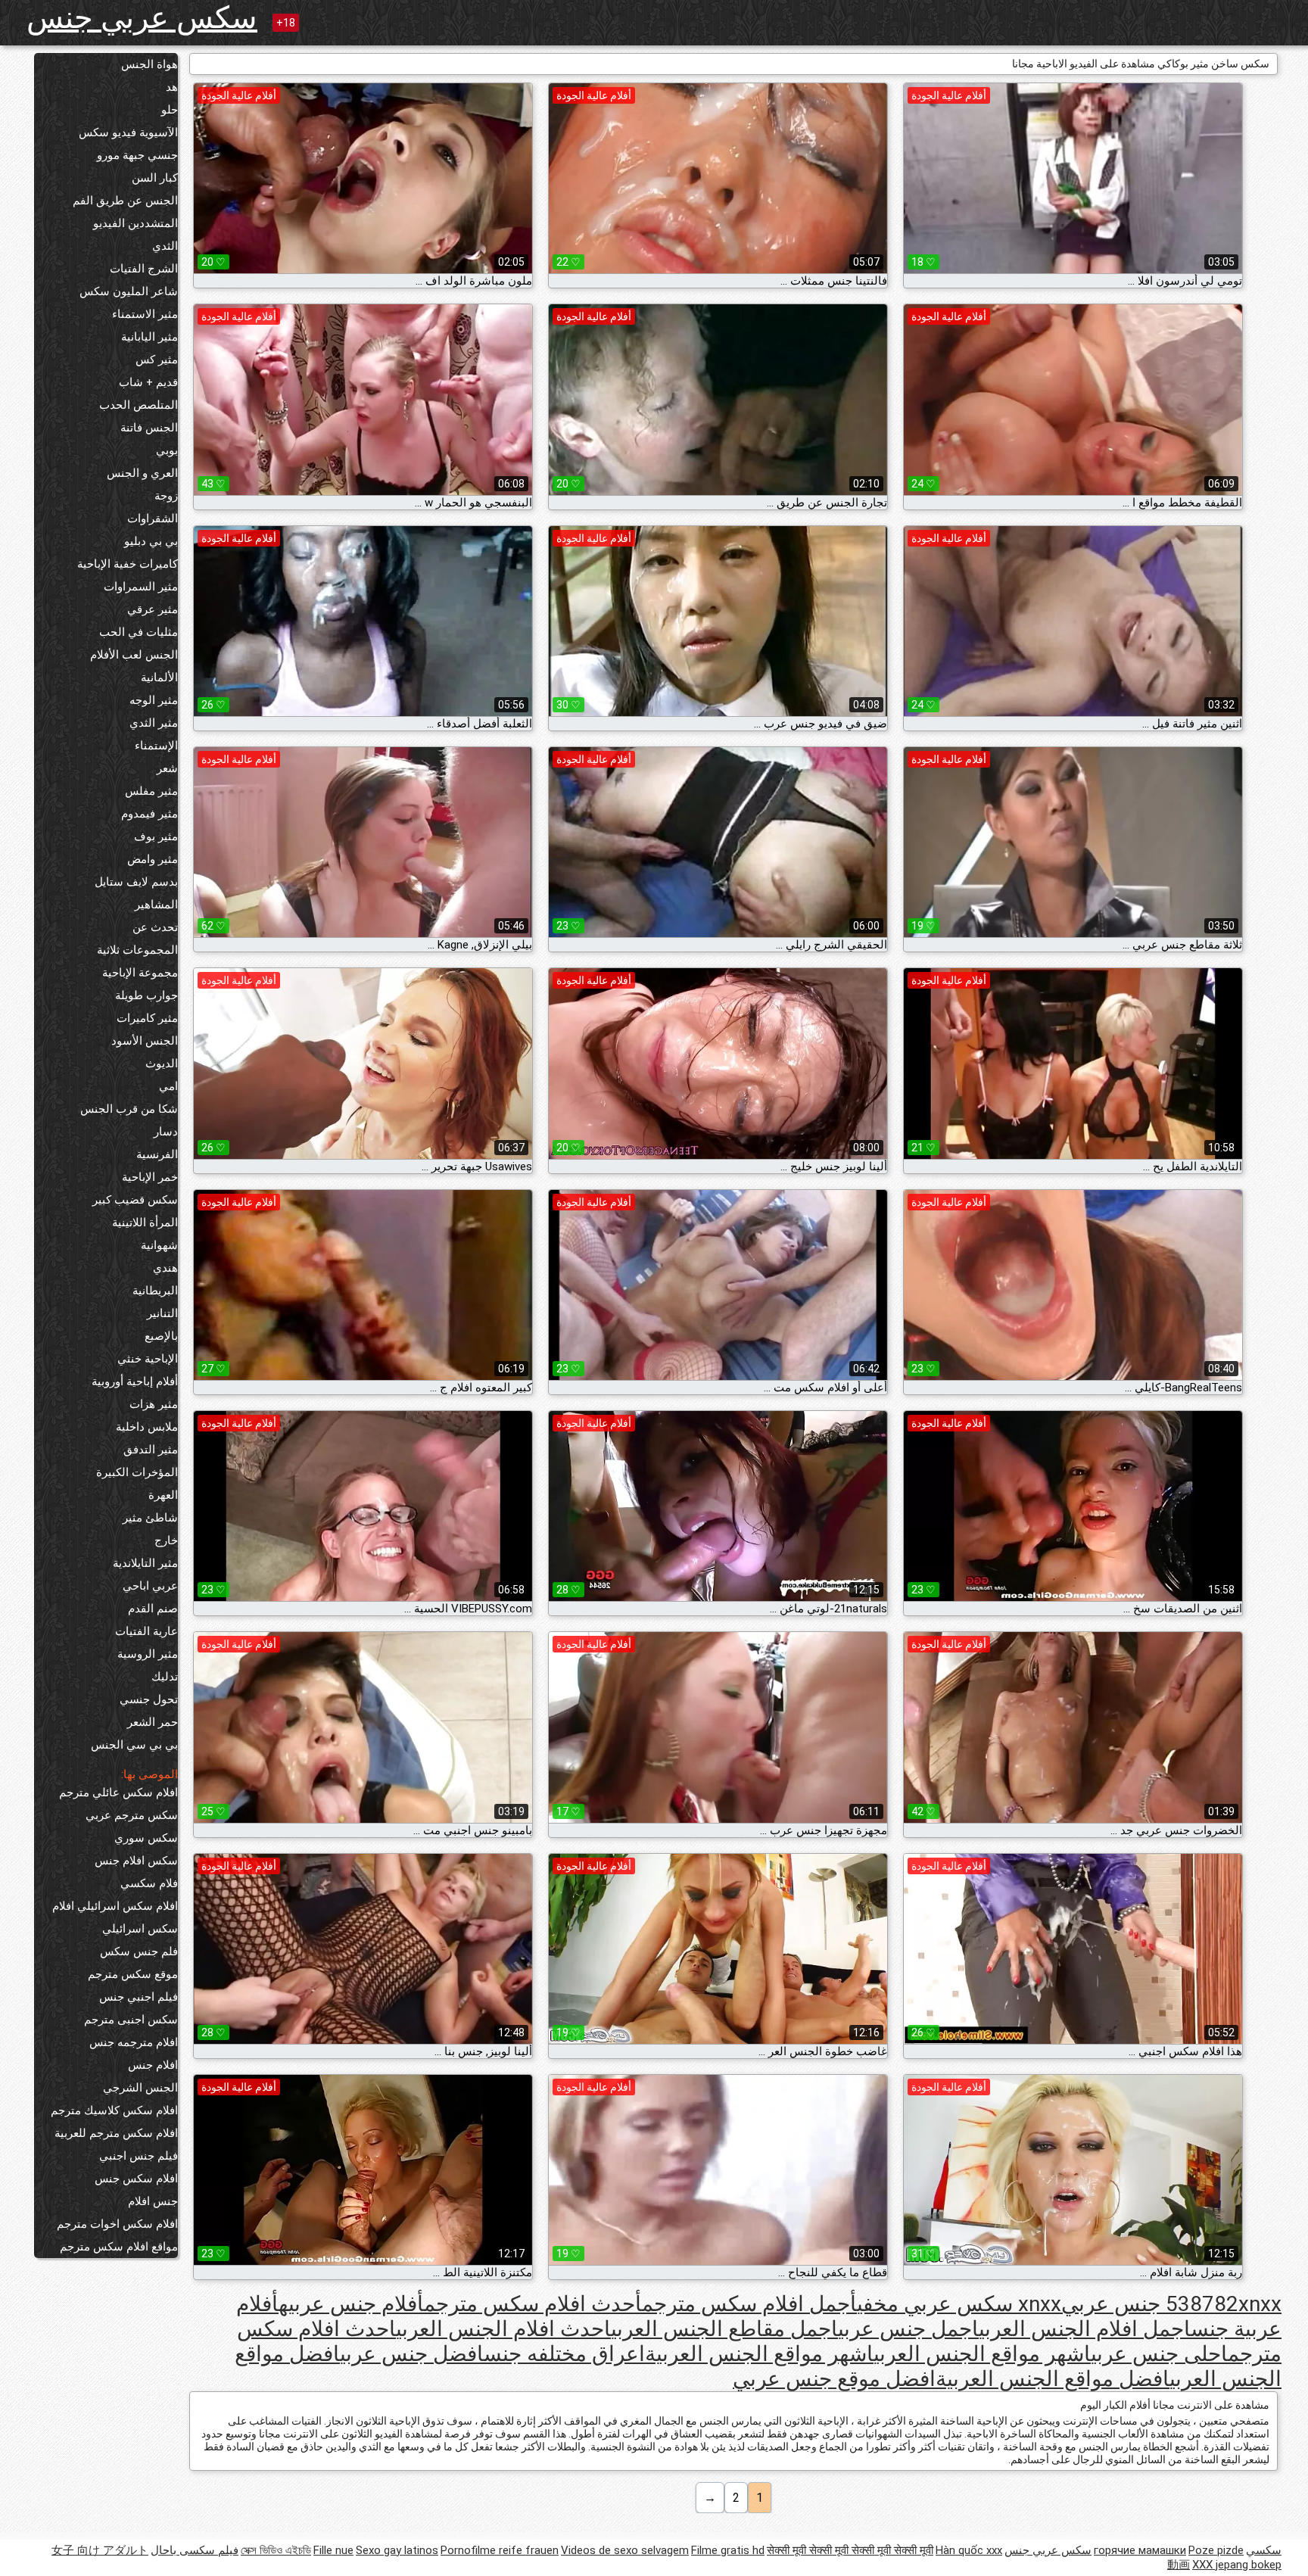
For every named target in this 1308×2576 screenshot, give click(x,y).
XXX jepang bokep (1237, 2565)
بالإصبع (161, 1336)
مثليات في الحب (139, 632)
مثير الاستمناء (145, 314)
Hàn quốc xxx (969, 2550)
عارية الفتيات (146, 1631)
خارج (166, 1540)
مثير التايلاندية (145, 1563)
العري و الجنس (142, 473)
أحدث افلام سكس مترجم (533, 2304)
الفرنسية (157, 1154)
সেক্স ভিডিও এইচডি (276, 2550)
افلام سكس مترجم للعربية (116, 2133)
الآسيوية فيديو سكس (128, 132)
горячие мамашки (1140, 2550)
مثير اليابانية (149, 337)
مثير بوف (156, 836)
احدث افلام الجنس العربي (503, 2329)
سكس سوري (146, 1838)
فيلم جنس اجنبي (139, 2156)
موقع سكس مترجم (133, 1974)
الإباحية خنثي (148, 1359)
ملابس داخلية (147, 1427)
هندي (165, 1268)
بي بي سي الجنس (134, 1745)
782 (1220, 2304)
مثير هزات (154, 1404)
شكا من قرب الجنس (129, 1109)
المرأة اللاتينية (145, 1223)
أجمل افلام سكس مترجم (749, 2304)
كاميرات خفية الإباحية (128, 564)
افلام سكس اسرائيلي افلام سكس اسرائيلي (115, 1917)
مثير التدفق (151, 1450)
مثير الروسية (148, 1654)
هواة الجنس (149, 64)
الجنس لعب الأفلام (134, 655)
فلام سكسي (149, 1883)
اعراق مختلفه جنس (564, 2354)
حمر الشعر (153, 1722)
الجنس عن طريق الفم (125, 201)
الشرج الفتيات (144, 269)
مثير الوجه (154, 700)
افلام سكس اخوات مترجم (117, 2224)
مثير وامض (153, 859)
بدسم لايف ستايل (136, 882)
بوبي (167, 450)
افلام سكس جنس (136, 2179)
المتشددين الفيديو (135, 223)
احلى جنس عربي (1159, 2354)
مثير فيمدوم (149, 814)
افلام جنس (153, 2065)
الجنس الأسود (145, 1041)
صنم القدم (153, 1609)
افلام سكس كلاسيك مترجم (114, 2110)
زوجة (166, 496)
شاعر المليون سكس (129, 291)
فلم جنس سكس (139, 1951)
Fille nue (333, 2550)
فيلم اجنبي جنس (139, 1997)
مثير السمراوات (141, 587)
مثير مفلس (151, 791)
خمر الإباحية (150, 1177)
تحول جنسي (149, 1699)
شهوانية (159, 1245)
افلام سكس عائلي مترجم (118, 1793)
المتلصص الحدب (139, 405)
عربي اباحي (150, 1586)
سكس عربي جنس (142, 18)
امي (168, 1086)
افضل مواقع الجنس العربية (1053, 2379)
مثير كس (157, 360)
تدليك (165, 1677)
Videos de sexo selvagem (625, 2550)
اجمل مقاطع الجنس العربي (724, 2329)
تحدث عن (155, 927)
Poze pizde (1216, 2550)
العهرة (163, 1495)
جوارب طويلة (146, 995)
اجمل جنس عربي (908, 2329)
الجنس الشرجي (140, 2088)
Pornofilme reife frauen (500, 2550)
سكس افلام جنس (136, 1861)
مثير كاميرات (147, 1018)
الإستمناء (156, 746)
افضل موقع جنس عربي (834, 2379)
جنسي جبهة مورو (137, 155)
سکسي (1264, 2550)
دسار (166, 1132)
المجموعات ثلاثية (137, 950)
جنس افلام (153, 2201)
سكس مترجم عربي (132, 1815)
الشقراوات (153, 519)
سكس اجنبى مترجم (131, 2020)
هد (172, 87)
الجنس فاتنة (149, 428)
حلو (170, 110)
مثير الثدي (154, 723)
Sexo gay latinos (397, 2550)
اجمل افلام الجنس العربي (1085, 2329)
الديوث (162, 1064)
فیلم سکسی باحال (195, 2550)
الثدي (165, 246)
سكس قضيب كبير (135, 1200)
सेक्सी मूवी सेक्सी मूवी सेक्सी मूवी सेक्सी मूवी (850, 2550)
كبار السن (155, 178)
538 (1184, 2304)
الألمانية (159, 677)
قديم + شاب (148, 382)
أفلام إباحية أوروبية (135, 1381)
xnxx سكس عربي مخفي (959, 2304)
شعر (167, 768)
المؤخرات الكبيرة (137, 1472)
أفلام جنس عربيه (351, 2304)
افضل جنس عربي (412, 2354)
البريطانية (155, 1291)
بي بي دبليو (151, 541)
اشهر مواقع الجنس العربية (759, 2354)
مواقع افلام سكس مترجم (119, 2247)
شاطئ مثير (150, 1518)
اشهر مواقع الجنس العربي (982, 2354)
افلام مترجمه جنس (134, 2042)
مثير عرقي (153, 609)
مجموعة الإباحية (140, 973)
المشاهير (156, 905)
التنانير (162, 1313)
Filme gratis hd (728, 2550)
